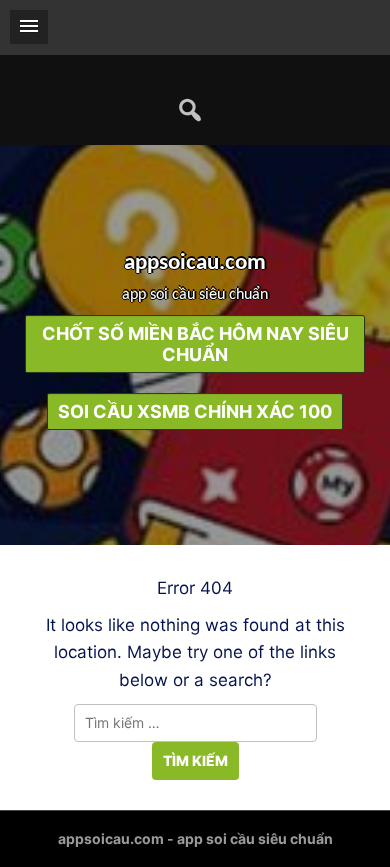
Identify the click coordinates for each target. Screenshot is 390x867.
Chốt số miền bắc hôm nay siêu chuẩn (195, 344)
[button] (29, 27)
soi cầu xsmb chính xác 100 (195, 411)
